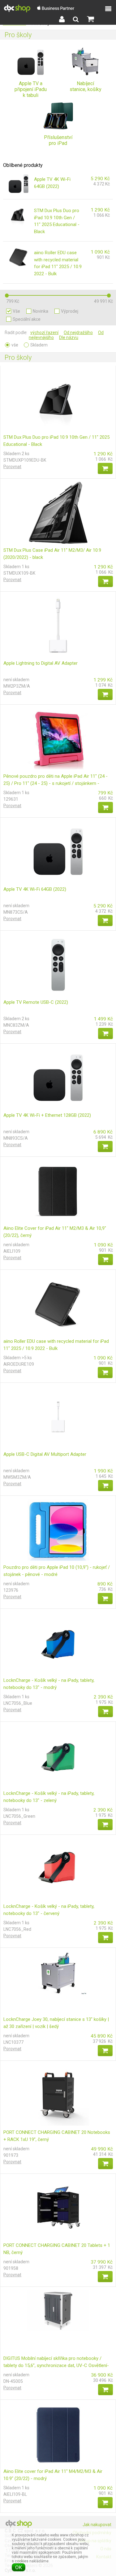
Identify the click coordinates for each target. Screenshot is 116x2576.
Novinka (41, 311)
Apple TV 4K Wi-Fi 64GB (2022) (35, 889)
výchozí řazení (44, 333)
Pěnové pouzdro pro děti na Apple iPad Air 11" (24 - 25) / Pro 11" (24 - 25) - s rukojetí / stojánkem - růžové (56, 783)
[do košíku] (105, 468)
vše (16, 311)
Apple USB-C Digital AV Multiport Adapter (45, 1454)
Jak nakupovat (97, 2525)
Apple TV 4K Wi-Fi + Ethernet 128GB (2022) (47, 1115)
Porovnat (12, 467)
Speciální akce (27, 319)
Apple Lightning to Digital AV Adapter (41, 663)
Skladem (39, 345)
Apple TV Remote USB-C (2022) (36, 1002)
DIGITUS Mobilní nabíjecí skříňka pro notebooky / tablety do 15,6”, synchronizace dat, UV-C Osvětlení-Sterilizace (56, 2365)
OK (19, 2567)
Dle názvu (69, 337)
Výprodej (70, 311)
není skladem (16, 680)
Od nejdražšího (78, 333)
